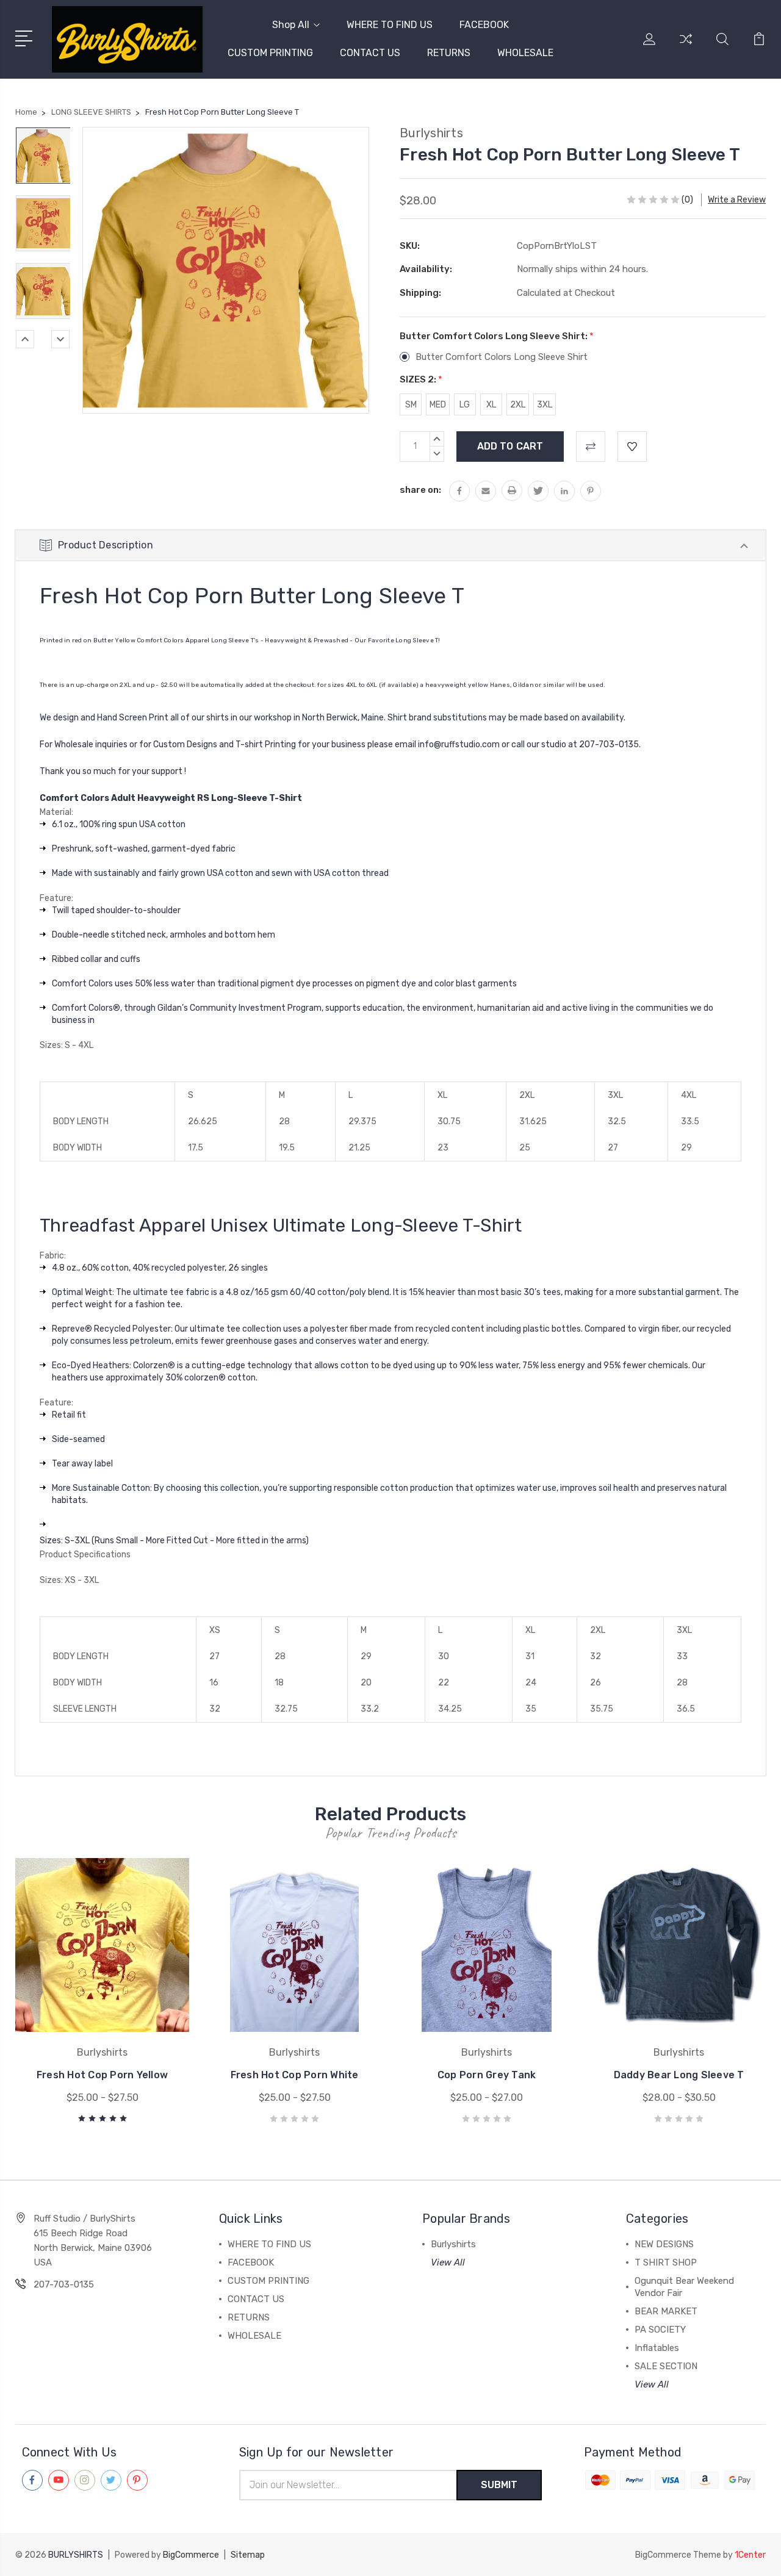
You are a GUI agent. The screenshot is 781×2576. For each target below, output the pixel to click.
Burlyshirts (453, 2244)
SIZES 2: (421, 379)
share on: (420, 490)
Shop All (291, 25)
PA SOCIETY (660, 2330)
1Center (750, 2555)
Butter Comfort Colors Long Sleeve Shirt (502, 357)
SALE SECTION (666, 2366)
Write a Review (737, 200)
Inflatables (657, 2348)
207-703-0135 (64, 2284)
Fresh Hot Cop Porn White (295, 2075)
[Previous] (25, 339)
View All (448, 2262)
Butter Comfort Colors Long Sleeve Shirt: (497, 336)
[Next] (60, 339)
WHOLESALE (525, 53)
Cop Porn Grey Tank (487, 2075)
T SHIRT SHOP (666, 2262)
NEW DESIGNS (664, 2244)
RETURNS (449, 53)
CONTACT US (370, 53)
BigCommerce (191, 2555)
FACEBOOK (484, 25)
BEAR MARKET (666, 2311)
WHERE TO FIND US (390, 25)
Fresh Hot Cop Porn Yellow (102, 2075)
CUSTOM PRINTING (270, 53)
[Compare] (686, 46)
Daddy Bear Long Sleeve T (679, 2075)
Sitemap (248, 2555)
